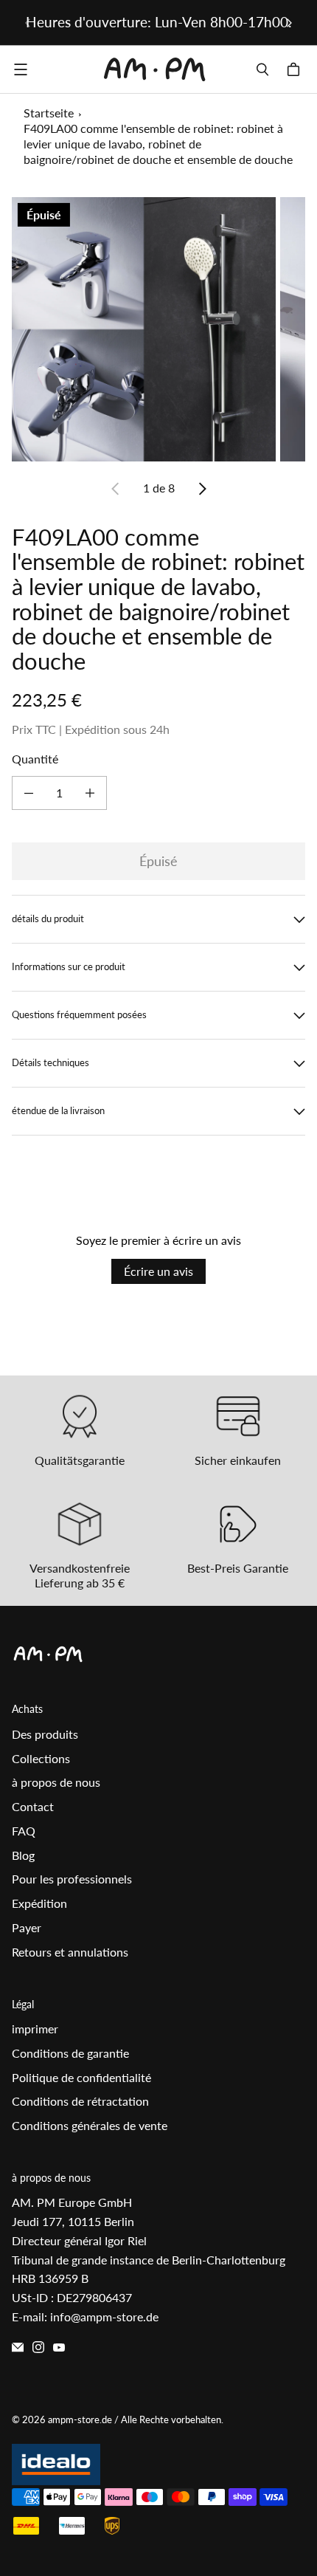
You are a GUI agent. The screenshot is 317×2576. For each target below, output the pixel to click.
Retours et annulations (70, 1952)
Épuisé (158, 861)
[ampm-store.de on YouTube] (59, 2347)
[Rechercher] (262, 69)
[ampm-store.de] (155, 69)
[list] (158, 329)
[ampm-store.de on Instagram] (38, 2347)
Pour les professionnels (72, 1879)
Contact (33, 1806)
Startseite (49, 113)
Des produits (45, 1734)
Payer (27, 1927)
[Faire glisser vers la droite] (289, 23)
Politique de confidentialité (81, 2077)
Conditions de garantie (70, 2053)
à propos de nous (56, 1782)
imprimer (35, 2029)
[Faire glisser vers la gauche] (28, 23)
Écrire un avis (158, 1271)
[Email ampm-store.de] (18, 2347)
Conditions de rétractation (80, 2101)
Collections (41, 1758)
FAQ (24, 1831)
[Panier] (296, 69)
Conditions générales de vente (90, 2125)
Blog (23, 1855)
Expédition (39, 1903)
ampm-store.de (80, 2419)
